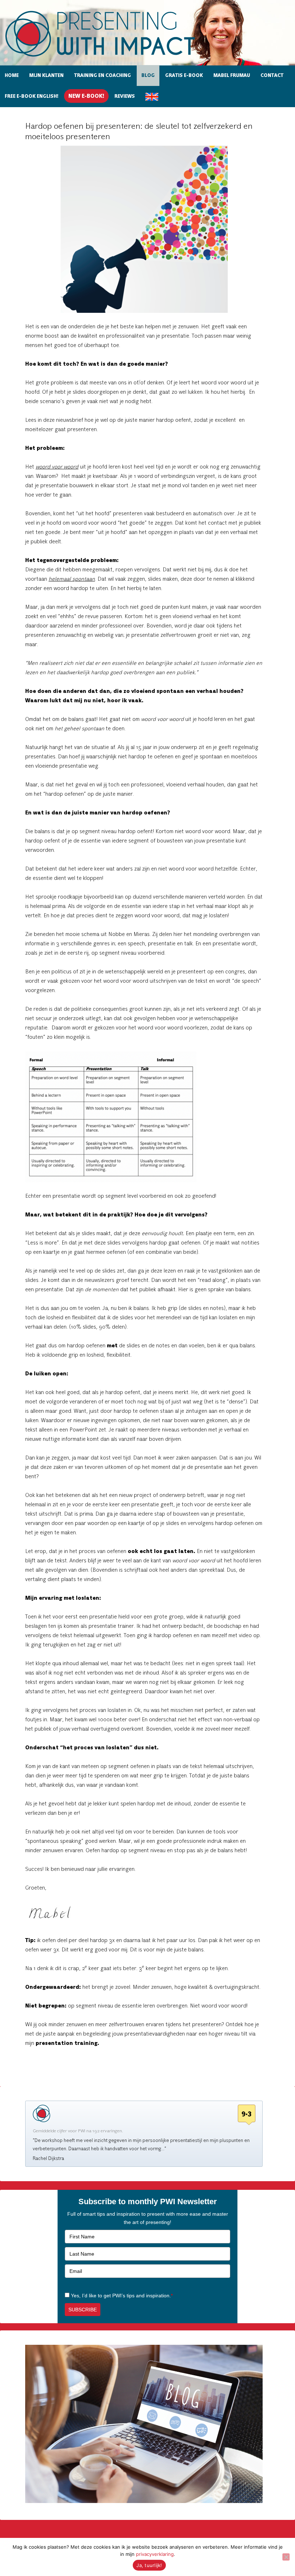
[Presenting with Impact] (113, 58)
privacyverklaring (155, 2554)
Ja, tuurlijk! (149, 2565)
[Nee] (286, 2557)
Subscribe (83, 2310)
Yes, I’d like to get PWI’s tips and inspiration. (122, 2296)
